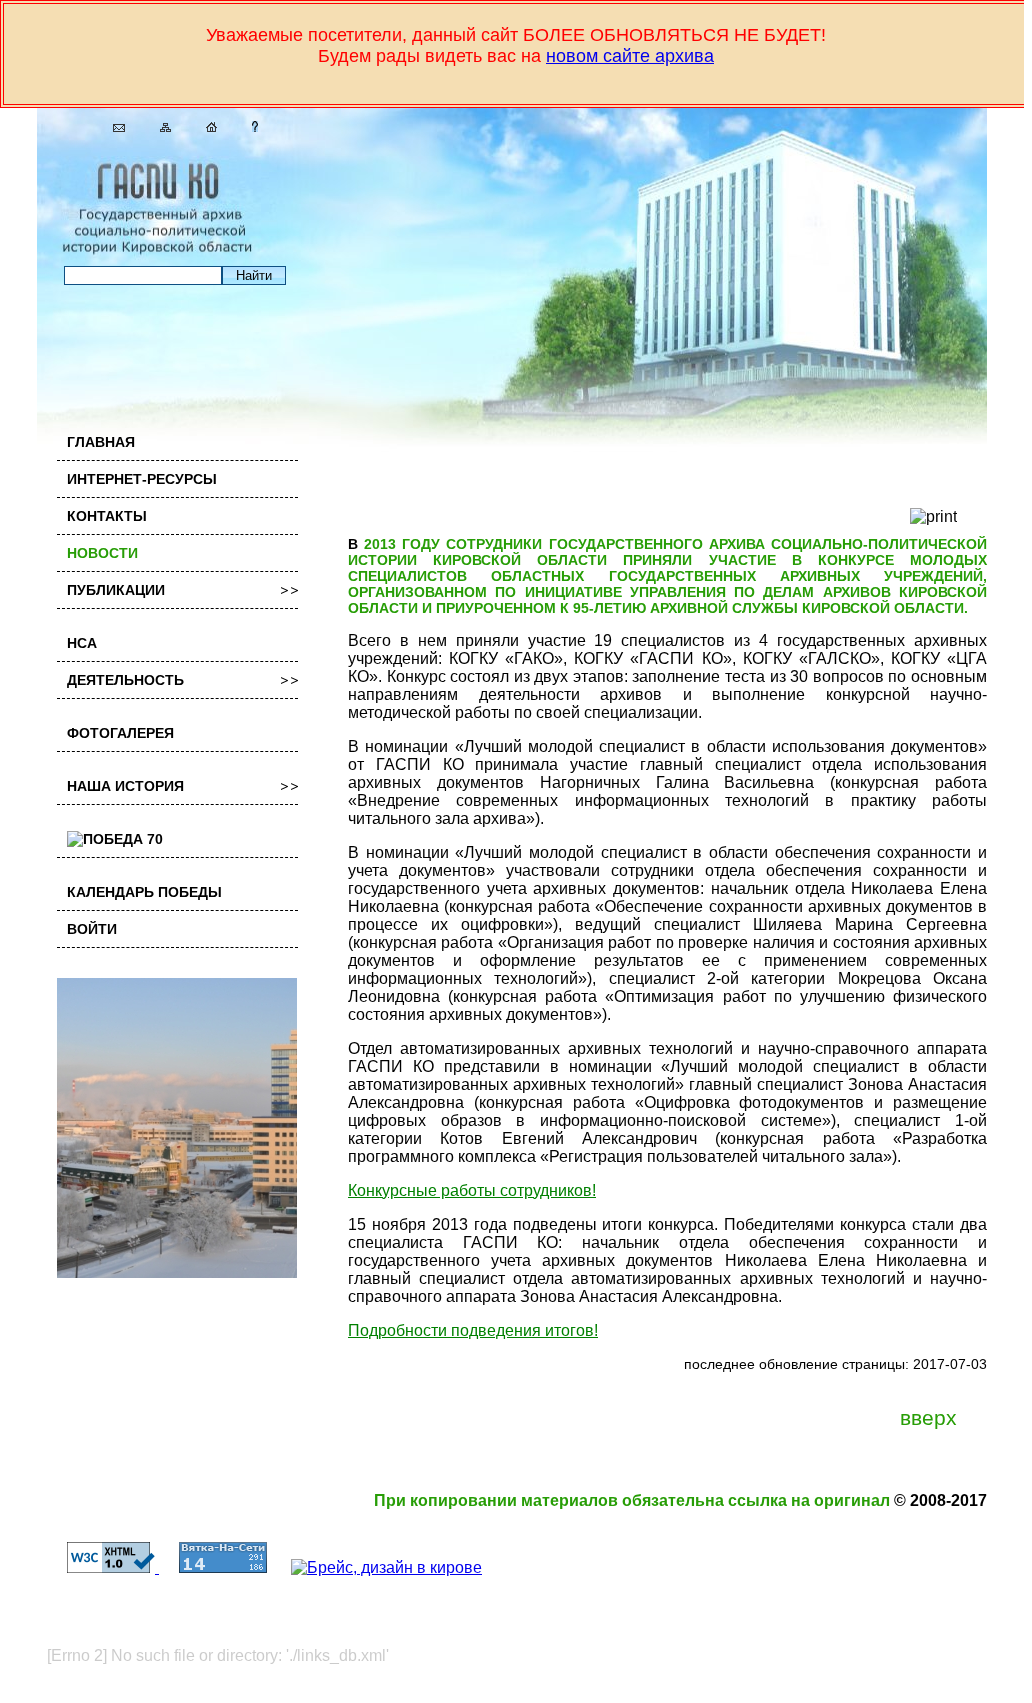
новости (102, 553)
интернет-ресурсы (142, 479)
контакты (107, 516)
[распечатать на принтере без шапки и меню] (933, 517)
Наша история (125, 786)
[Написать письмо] (111, 127)
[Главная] (204, 127)
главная (101, 442)
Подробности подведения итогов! (473, 1330)
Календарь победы (144, 892)
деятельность (125, 680)
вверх (928, 1418)
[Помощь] (247, 127)
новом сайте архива (630, 56)
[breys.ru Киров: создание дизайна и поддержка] (376, 1567)
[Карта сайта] (158, 127)
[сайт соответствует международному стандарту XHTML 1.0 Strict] (103, 1567)
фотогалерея (120, 733)
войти (92, 929)
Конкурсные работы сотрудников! (472, 1190)
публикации (116, 590)
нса (82, 643)
